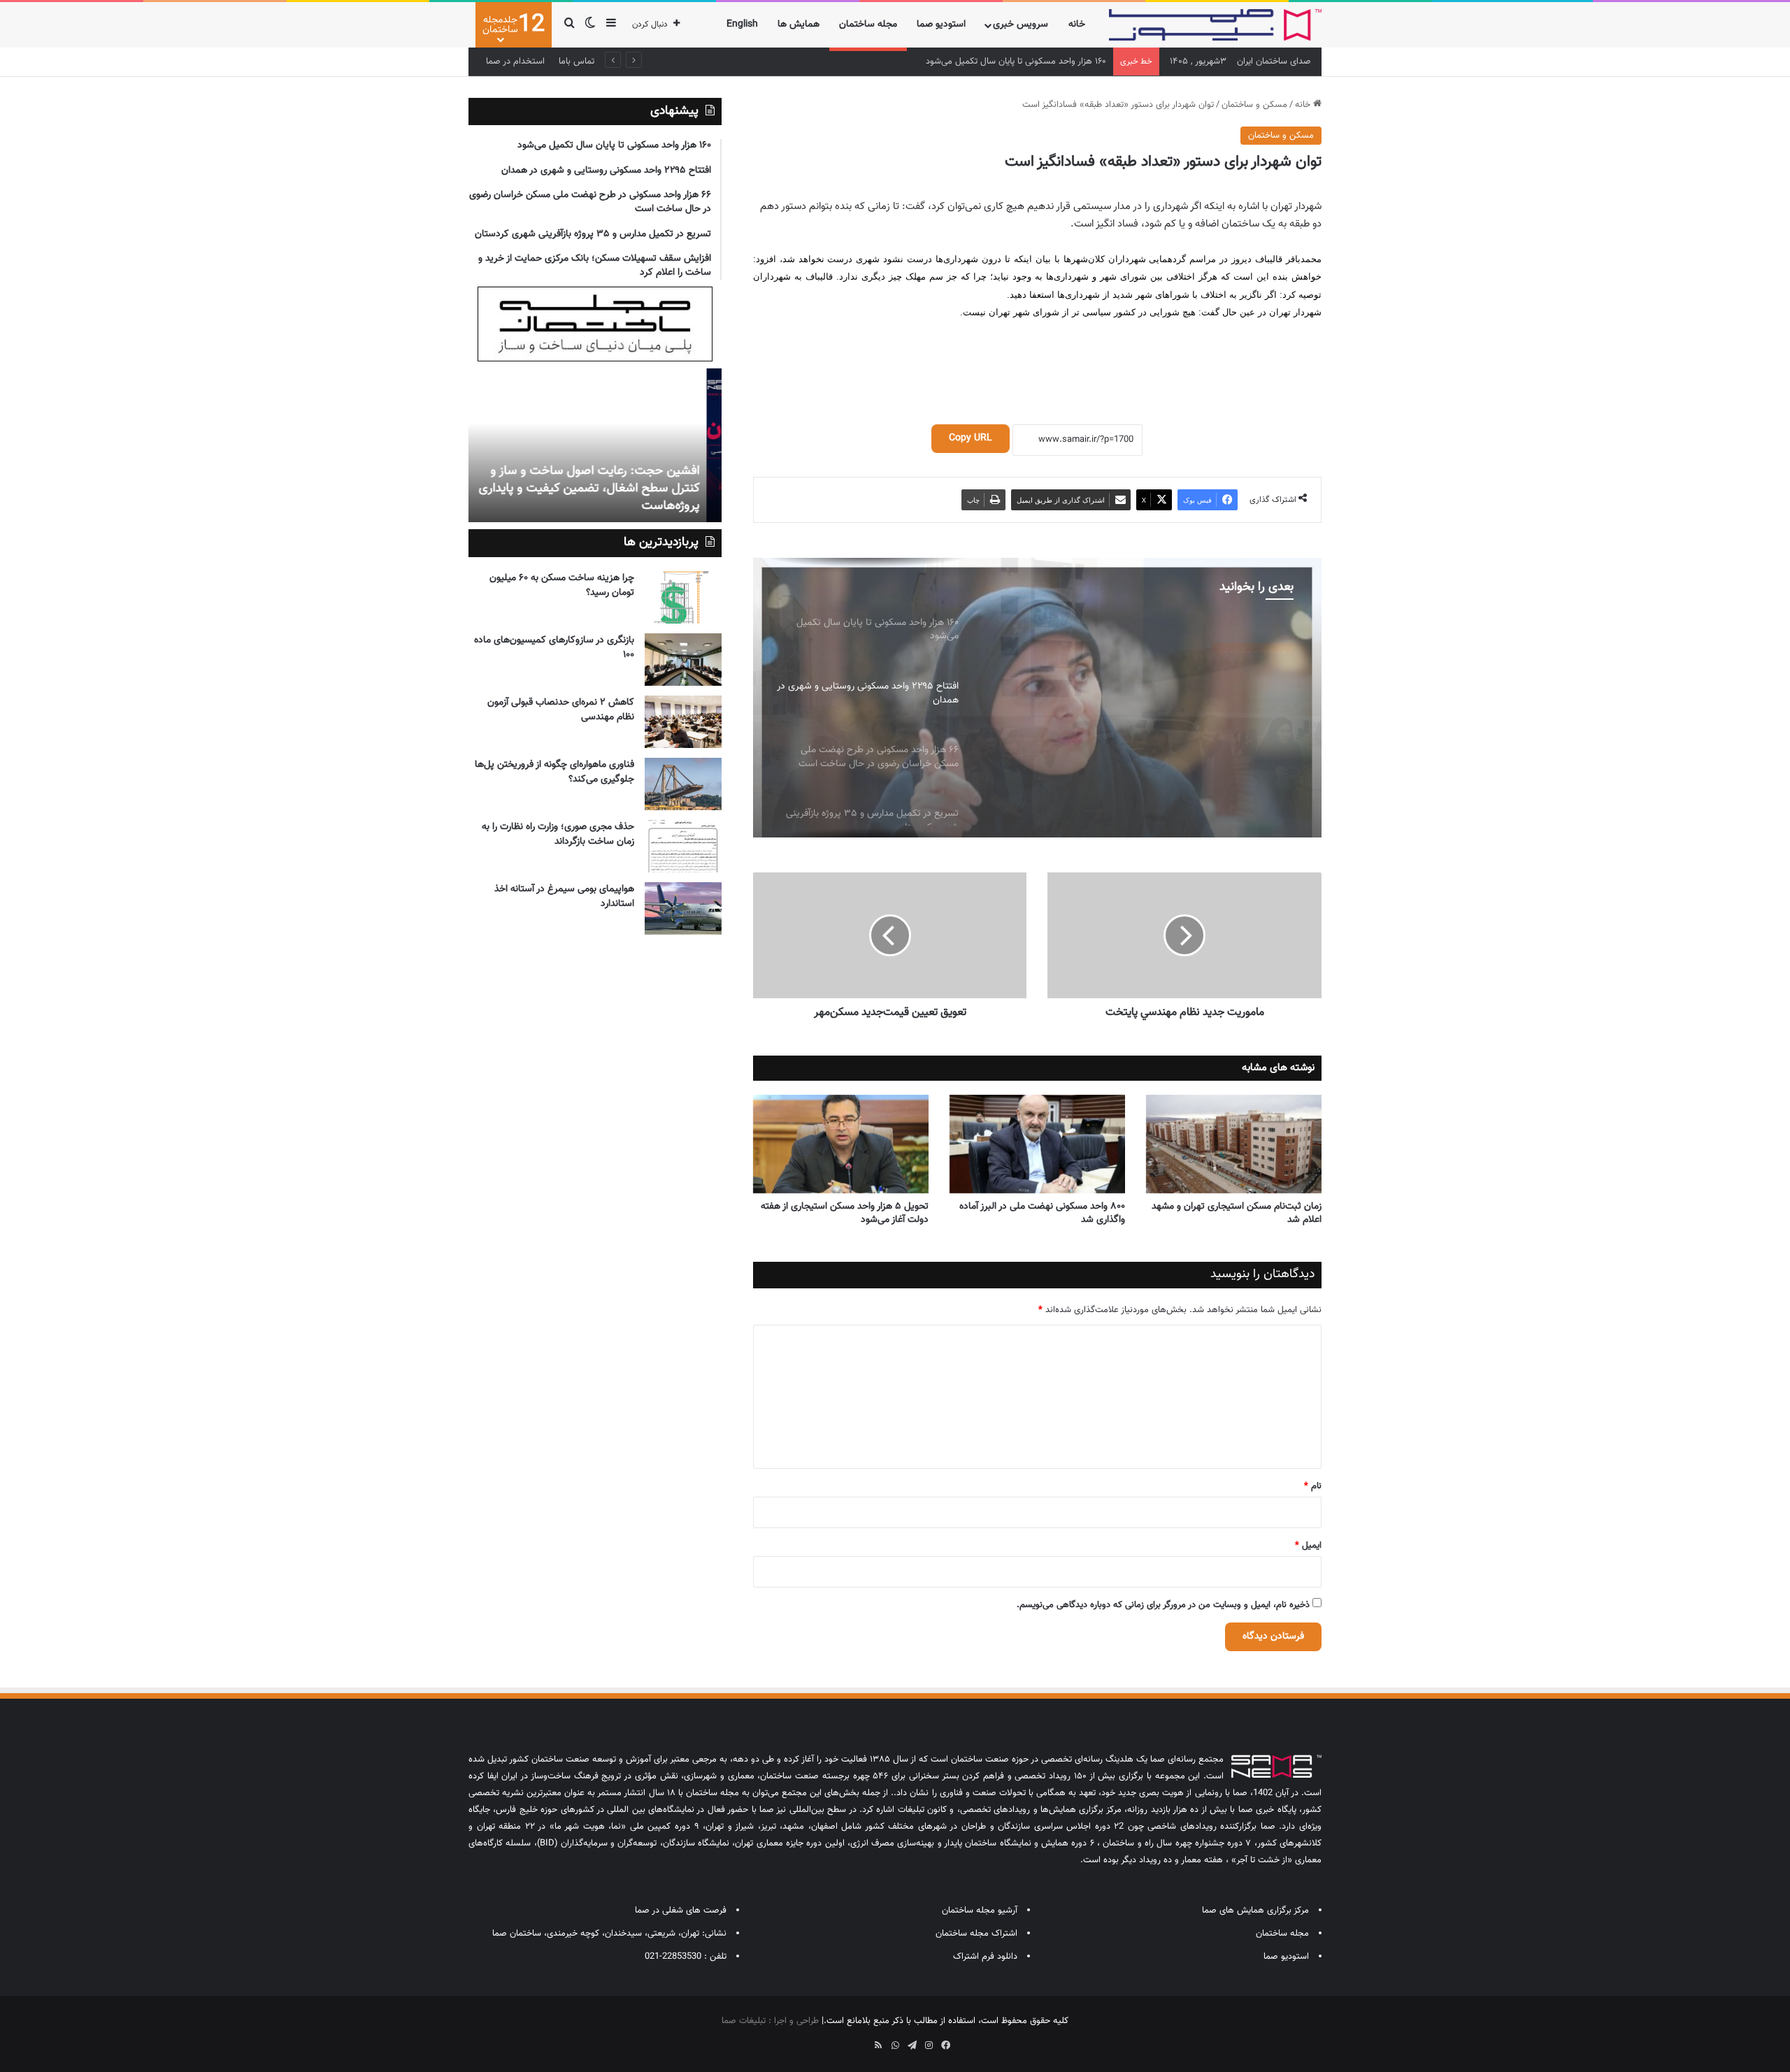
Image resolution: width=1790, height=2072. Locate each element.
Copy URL (971, 438)
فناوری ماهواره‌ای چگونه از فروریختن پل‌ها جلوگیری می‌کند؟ (554, 772)
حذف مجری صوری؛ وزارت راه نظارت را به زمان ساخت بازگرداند (558, 834)
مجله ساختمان (868, 24)
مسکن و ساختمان (1254, 105)
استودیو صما (941, 24)
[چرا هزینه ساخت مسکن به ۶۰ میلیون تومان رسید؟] (683, 597)
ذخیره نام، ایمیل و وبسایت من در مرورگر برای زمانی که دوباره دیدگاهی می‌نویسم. (1163, 1605)
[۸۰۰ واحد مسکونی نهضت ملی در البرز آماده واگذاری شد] (1037, 1144)
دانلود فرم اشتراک (985, 1957)
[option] (1037, 698)
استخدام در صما (515, 62)
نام (1313, 1486)
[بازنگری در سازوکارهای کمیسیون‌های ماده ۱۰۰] (683, 660)
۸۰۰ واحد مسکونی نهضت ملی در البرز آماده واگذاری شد (1042, 1213)
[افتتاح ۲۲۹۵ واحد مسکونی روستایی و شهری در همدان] (1037, 698)
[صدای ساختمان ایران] (1215, 25)
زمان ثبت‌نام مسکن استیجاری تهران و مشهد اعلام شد (1237, 1213)
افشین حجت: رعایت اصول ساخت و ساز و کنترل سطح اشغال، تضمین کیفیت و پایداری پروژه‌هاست (604, 489)
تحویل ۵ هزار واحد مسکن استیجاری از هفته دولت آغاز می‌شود (845, 1213)
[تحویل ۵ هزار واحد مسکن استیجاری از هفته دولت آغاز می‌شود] (841, 1144)
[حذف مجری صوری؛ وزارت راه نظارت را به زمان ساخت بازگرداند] (683, 846)
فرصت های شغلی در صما (681, 1911)
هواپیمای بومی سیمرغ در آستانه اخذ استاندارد (564, 897)
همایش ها (799, 24)
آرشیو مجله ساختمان (980, 1911)
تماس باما (577, 62)
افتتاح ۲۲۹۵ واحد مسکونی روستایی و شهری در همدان (1007, 62)
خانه (1077, 24)
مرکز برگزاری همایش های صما (1255, 1911)
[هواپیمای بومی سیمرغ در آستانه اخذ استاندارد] (683, 908)
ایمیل (1308, 1546)
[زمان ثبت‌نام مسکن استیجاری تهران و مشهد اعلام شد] (1234, 1144)
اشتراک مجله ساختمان (976, 1934)
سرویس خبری (1021, 24)
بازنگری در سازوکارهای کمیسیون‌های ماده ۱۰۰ (554, 648)
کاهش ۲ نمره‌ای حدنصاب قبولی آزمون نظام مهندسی (561, 710)
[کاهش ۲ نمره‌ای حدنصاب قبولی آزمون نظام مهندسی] (683, 722)
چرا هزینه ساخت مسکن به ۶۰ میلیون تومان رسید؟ (562, 585)
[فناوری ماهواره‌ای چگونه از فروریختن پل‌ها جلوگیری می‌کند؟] (683, 784)
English (742, 24)
